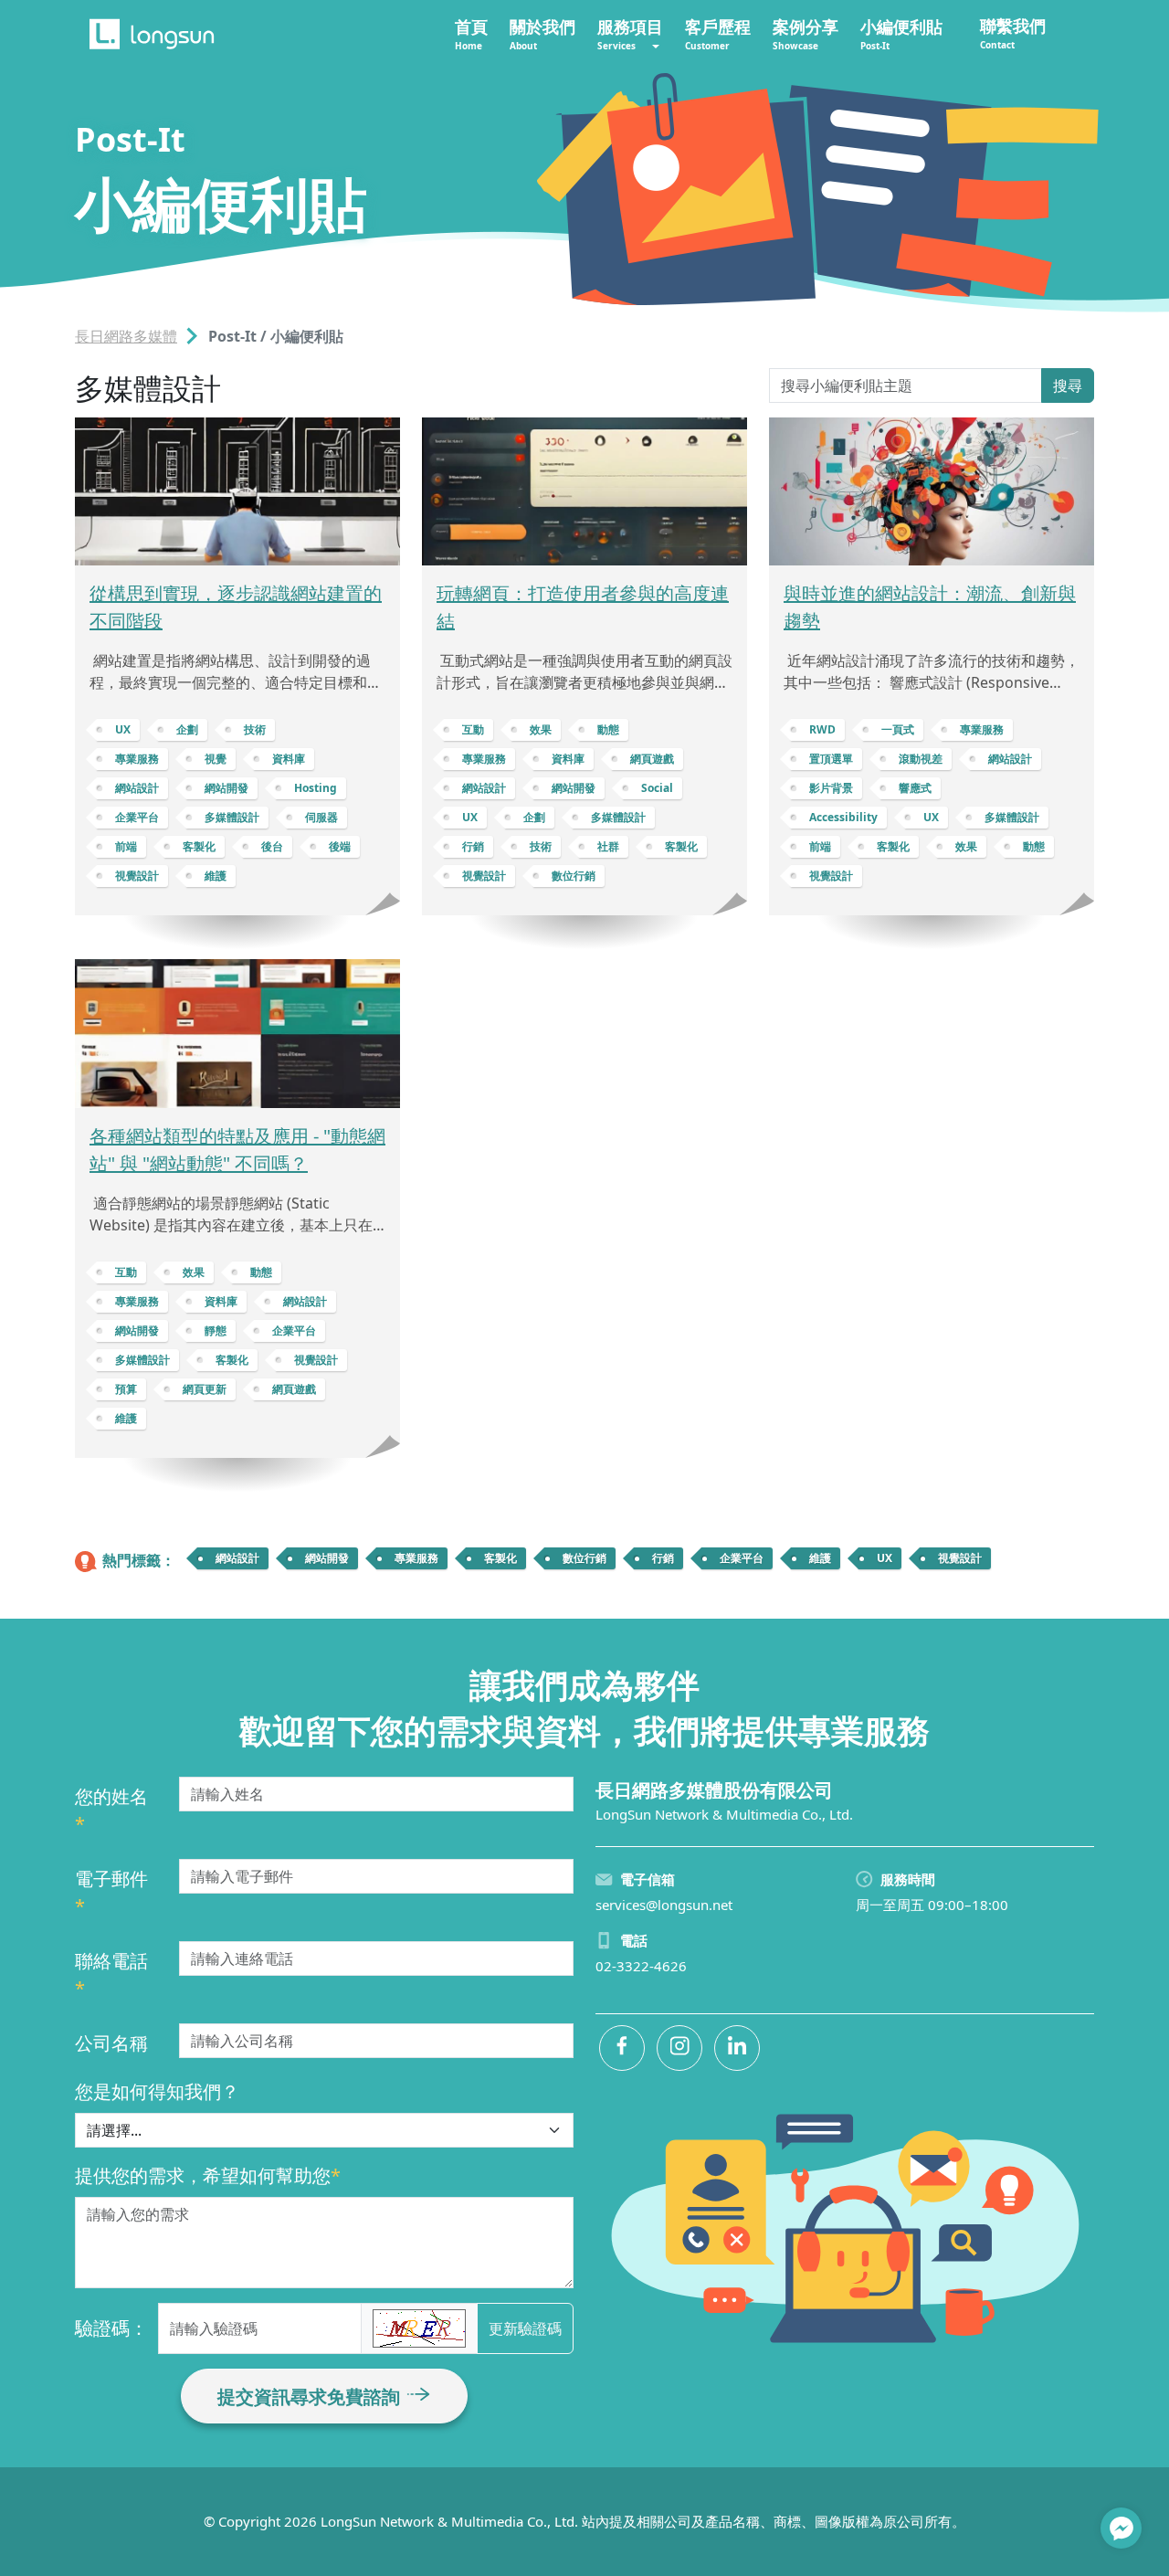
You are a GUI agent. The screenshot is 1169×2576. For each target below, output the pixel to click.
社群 (608, 846)
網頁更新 (205, 1389)
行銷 (473, 846)
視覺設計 (137, 876)
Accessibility (843, 817)
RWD (822, 729)
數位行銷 (574, 876)
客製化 (199, 846)
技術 (255, 729)
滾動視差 (921, 759)
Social (657, 788)
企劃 (187, 729)
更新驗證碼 (525, 2328)
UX (123, 729)
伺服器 (321, 817)
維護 (216, 876)
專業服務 (137, 759)
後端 (340, 846)
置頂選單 (831, 759)
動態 (608, 729)
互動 (473, 729)
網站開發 (226, 788)
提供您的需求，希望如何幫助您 (208, 2175)
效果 (541, 729)
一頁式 (898, 729)
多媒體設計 (232, 817)
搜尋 (1068, 385)
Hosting (316, 788)
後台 (272, 846)
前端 (126, 846)
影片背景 (831, 788)
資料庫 (289, 759)
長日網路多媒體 (126, 336)
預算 (126, 1389)
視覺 (216, 759)
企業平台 (137, 817)
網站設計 (137, 788)
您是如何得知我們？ (157, 2091)
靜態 (216, 1330)
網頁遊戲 (652, 759)
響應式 (915, 788)
